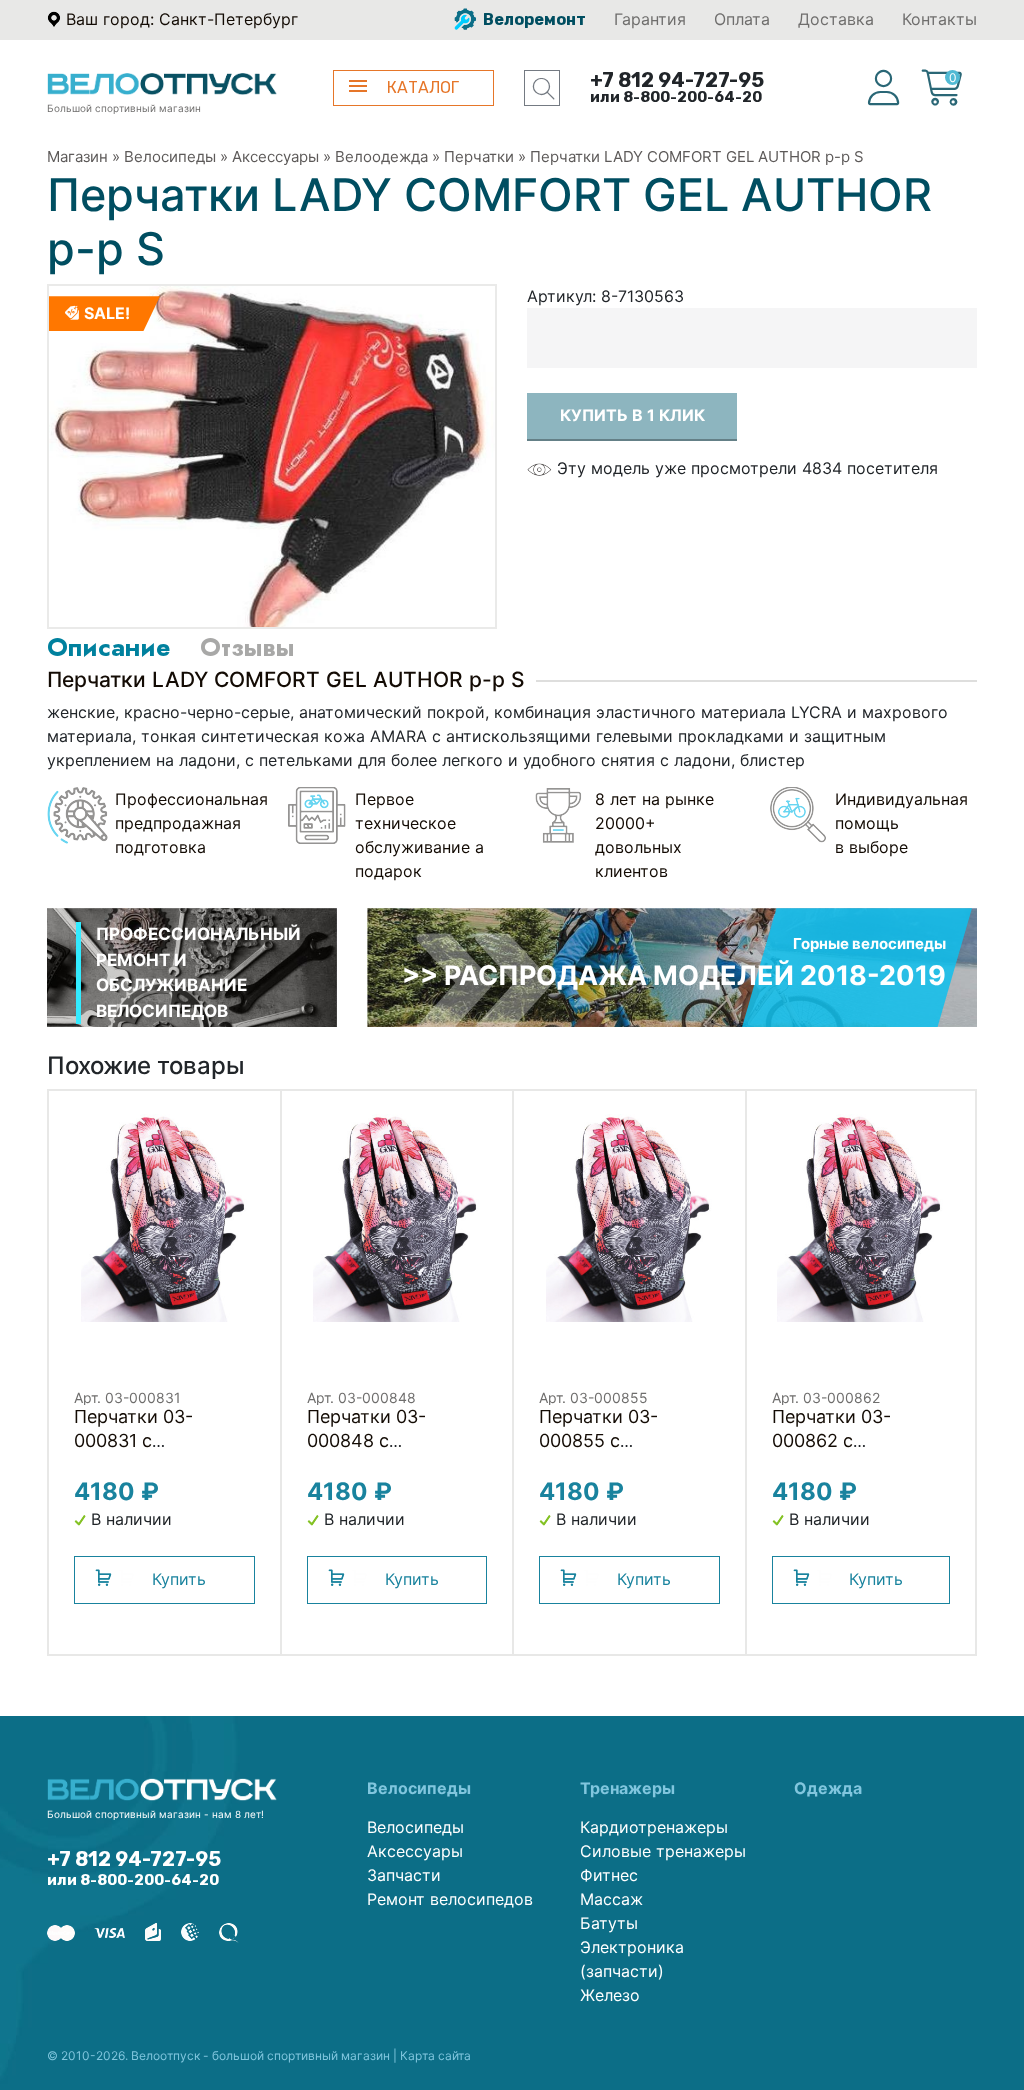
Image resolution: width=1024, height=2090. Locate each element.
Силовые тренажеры (663, 1851)
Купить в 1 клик (632, 415)
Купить (179, 1579)
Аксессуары (275, 156)
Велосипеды (170, 156)
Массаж (611, 1899)
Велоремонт (533, 19)
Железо (610, 1995)
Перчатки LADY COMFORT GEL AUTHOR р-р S (697, 156)
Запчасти (404, 1875)
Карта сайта (435, 2055)
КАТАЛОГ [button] (423, 87)
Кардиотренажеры (654, 1827)
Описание (108, 647)
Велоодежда (381, 156)
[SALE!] (272, 455)
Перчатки (479, 156)
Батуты (609, 1923)
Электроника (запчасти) (632, 1959)
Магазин (77, 156)
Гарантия (650, 19)
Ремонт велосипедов (450, 1899)
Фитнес (609, 1875)
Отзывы (247, 647)
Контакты (939, 19)
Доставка (836, 19)
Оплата (742, 19)
